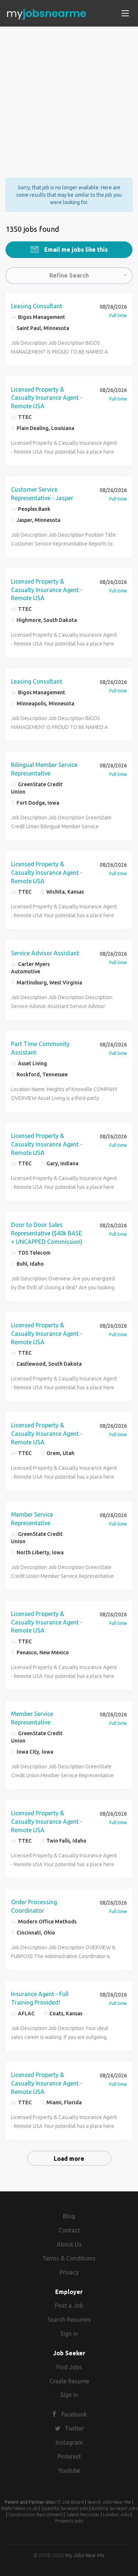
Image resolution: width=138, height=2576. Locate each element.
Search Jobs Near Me (109, 2502)
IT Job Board (70, 2502)
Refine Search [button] (69, 275)
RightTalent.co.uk (19, 2508)
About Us (69, 2244)
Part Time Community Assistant (40, 1048)
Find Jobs (69, 2367)
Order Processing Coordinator (34, 1906)
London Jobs (116, 2515)
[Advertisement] (69, 96)
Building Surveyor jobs (114, 2508)
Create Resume (69, 2381)
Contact (69, 2230)
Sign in (69, 2333)
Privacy (69, 2272)
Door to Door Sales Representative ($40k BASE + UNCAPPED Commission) (47, 1233)
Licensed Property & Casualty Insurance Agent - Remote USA (47, 398)
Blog (69, 2216)
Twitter (74, 2428)
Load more (69, 2159)
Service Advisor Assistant (45, 953)
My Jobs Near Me (85, 2555)
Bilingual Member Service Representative (44, 769)
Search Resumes (69, 2319)
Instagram (69, 2442)
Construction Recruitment (36, 2515)
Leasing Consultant (37, 306)
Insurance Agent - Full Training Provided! (40, 1998)
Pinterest (69, 2456)
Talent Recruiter (83, 2515)
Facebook (74, 2414)
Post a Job (69, 2305)
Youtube (69, 2470)
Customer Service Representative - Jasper (42, 494)
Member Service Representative (32, 1519)
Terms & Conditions (69, 2258)
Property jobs (69, 2521)
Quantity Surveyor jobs (65, 2508)
